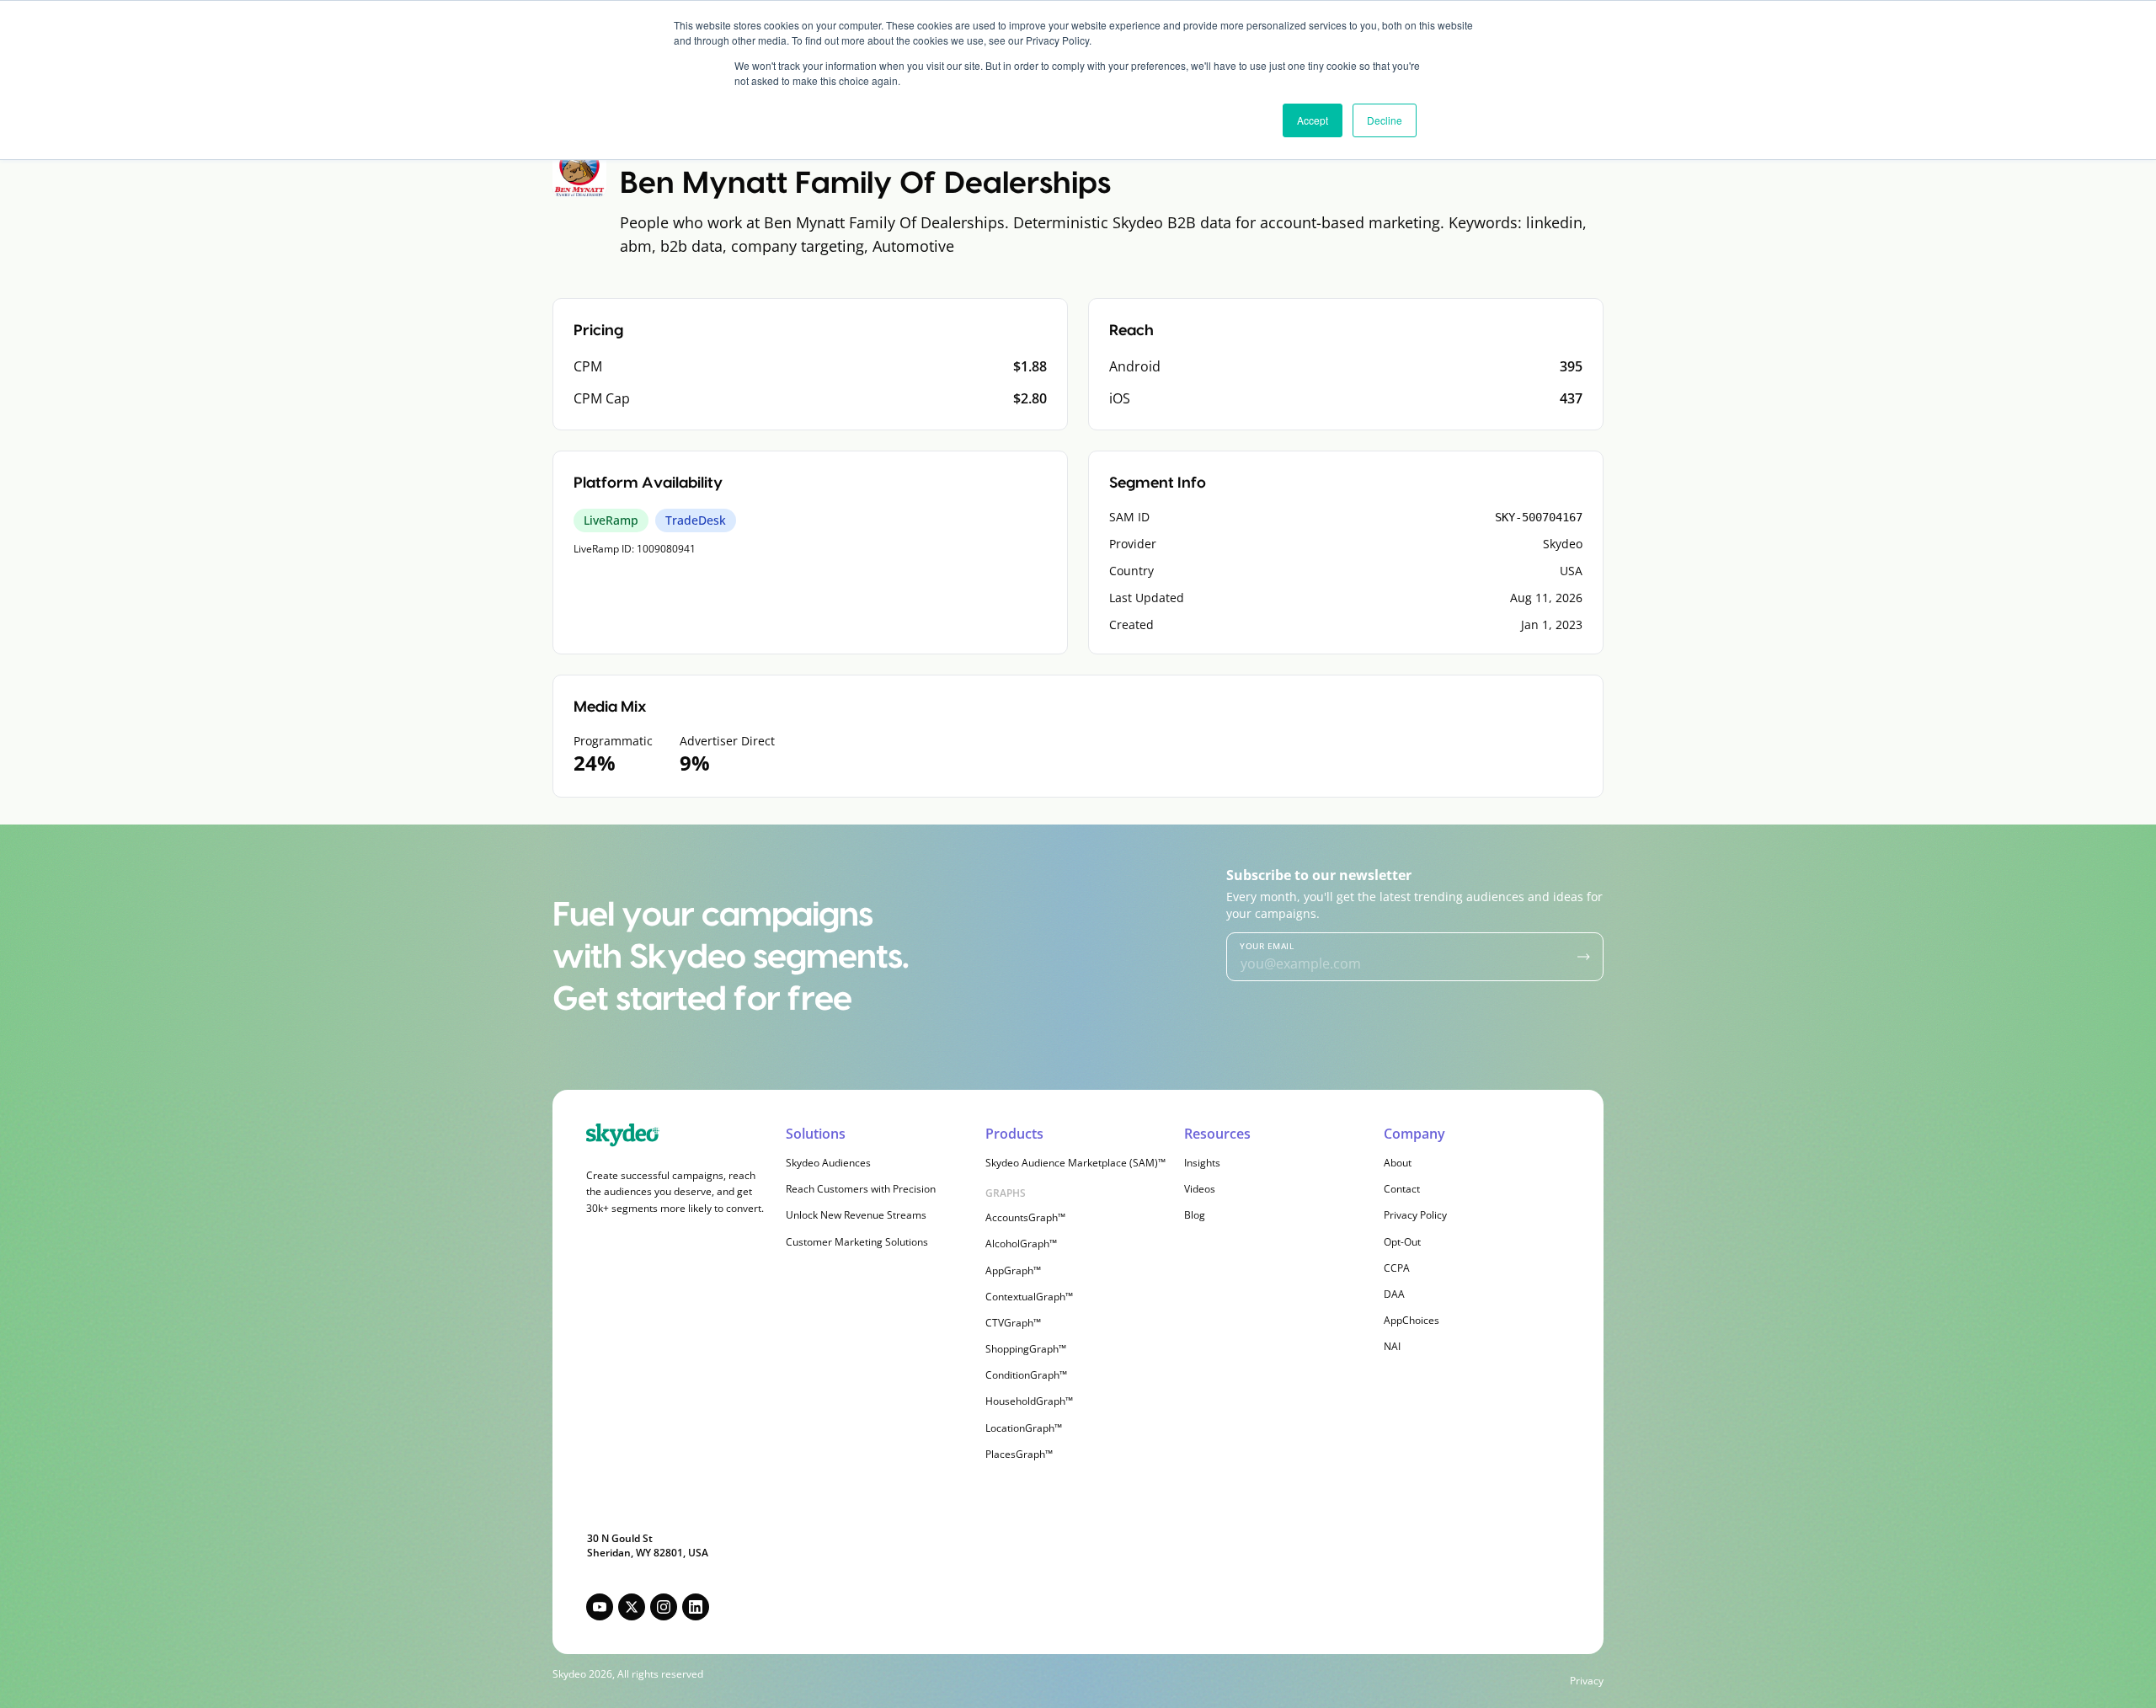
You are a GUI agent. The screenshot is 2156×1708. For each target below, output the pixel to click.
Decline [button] (1385, 120)
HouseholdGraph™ (1029, 1401)
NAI (1392, 1346)
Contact (1402, 1189)
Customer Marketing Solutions (857, 1242)
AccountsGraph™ (1025, 1217)
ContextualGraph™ (1029, 1297)
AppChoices (1412, 1320)
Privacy (1587, 1681)
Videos (1200, 1189)
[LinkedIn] (696, 1607)
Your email (1267, 946)
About (1398, 1163)
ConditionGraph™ (1026, 1375)
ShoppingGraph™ (1026, 1349)
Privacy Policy (1415, 1215)
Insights (1202, 1163)
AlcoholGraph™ (1021, 1244)
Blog (1195, 1215)
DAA (1394, 1294)
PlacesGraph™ (1019, 1454)
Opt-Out (1402, 1242)
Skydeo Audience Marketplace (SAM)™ (1075, 1163)
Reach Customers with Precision (861, 1189)
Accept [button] (1313, 120)
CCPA (1397, 1268)
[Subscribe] (1584, 957)
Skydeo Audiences (828, 1163)
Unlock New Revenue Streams (856, 1215)
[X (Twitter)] (632, 1607)
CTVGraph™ (1013, 1323)
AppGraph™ (1013, 1270)
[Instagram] (664, 1607)
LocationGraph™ (1024, 1428)
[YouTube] (600, 1607)
